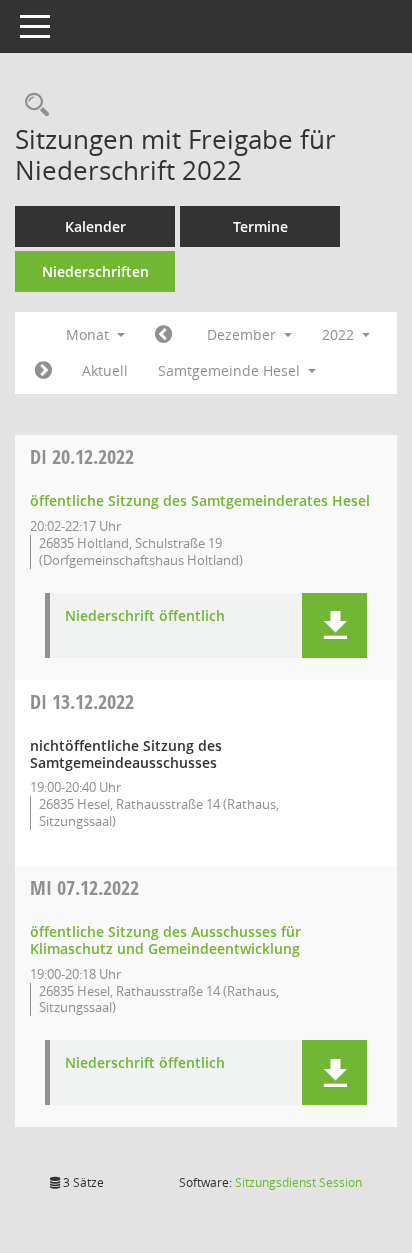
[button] (334, 625)
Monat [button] (89, 334)
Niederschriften (95, 271)
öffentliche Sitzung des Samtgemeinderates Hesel (200, 500)
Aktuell (105, 370)
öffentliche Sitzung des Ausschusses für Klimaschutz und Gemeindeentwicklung (165, 940)
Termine (260, 226)
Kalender (95, 226)
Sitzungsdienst (298, 1182)
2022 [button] (340, 334)
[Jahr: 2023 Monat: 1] (43, 371)
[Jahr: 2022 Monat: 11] (163, 335)
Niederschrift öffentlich (145, 616)
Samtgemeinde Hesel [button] (231, 370)
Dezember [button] (243, 334)
